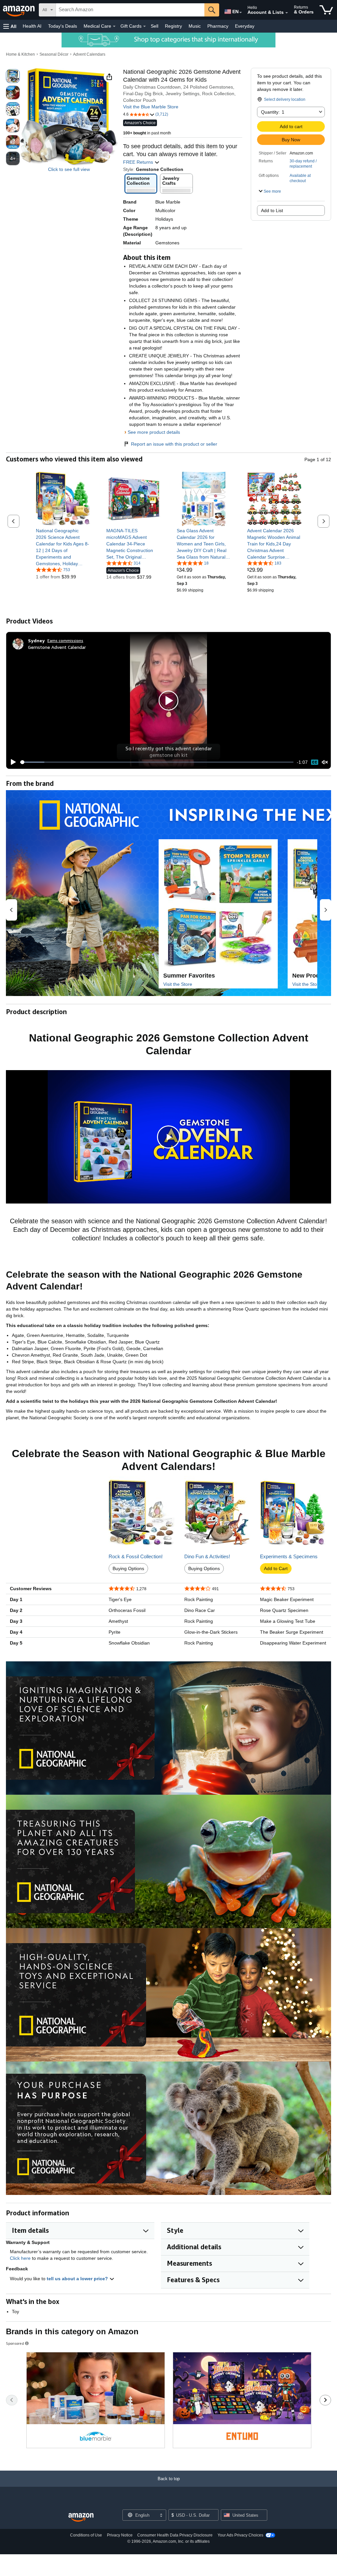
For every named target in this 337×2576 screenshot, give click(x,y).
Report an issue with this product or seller (174, 444)
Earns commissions (65, 640)
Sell (155, 26)
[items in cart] (326, 10)
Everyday (245, 26)
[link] (63, 547)
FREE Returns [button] (139, 162)
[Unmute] (325, 762)
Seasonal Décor (54, 54)
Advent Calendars (89, 54)
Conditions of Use (86, 2535)
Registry (173, 26)
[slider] (157, 762)
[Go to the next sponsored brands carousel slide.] (325, 2400)
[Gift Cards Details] (144, 26)
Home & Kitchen (20, 54)
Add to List (272, 210)
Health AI (32, 26)
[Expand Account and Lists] (287, 13)
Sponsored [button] (15, 2343)
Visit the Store (178, 984)
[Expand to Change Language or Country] (241, 13)
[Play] (12, 762)
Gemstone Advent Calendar (57, 647)
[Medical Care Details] (114, 26)
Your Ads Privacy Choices (240, 2535)
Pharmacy (218, 26)
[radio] (13, 76)
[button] (10, 26)
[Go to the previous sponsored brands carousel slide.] (12, 2400)
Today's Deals (63, 26)
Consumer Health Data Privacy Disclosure (175, 2535)
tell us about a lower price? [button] (78, 2279)
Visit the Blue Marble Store (151, 107)
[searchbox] (130, 10)
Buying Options (128, 1568)
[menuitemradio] (315, 762)
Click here (20, 2258)
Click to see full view (69, 169)
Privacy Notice (120, 2535)
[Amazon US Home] (81, 2518)
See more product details (154, 432)
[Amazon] (19, 10)
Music (195, 26)
